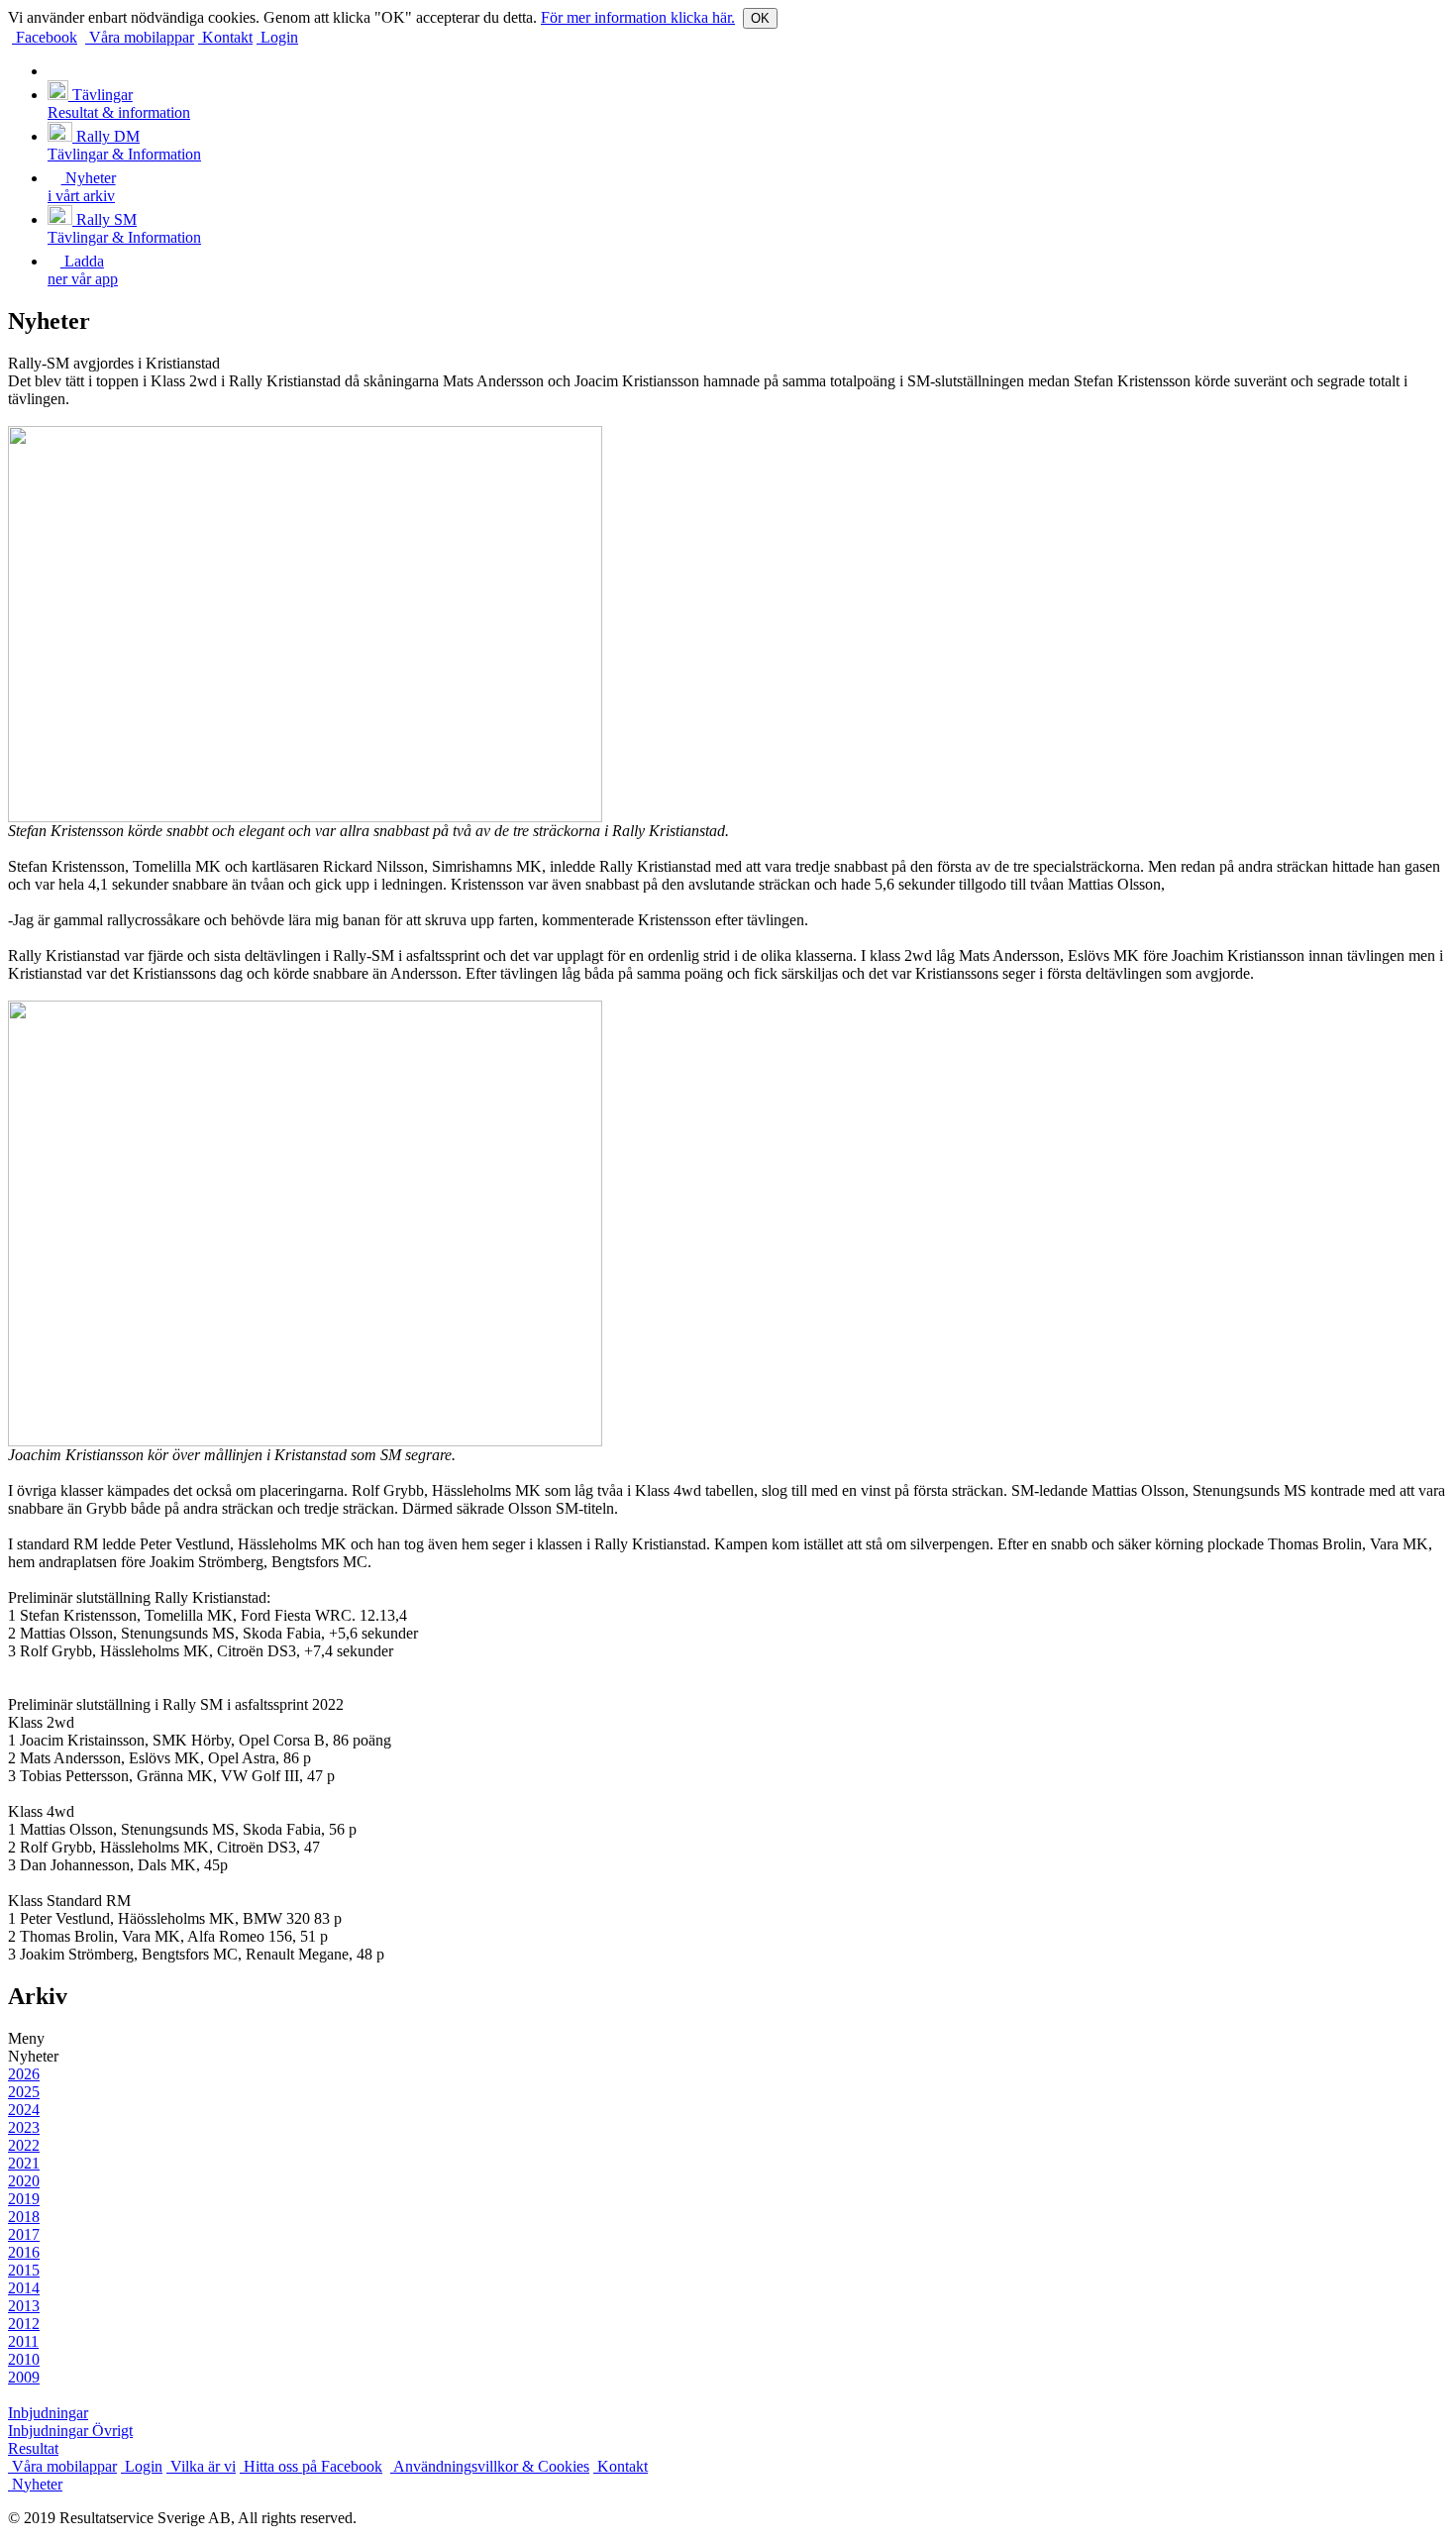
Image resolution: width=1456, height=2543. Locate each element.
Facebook (45, 37)
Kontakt (225, 37)
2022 (24, 2145)
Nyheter (35, 2484)
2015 (24, 2270)
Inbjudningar (48, 2413)
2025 (24, 2092)
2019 (24, 2199)
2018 (24, 2217)
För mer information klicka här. (638, 17)
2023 (24, 2127)
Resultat (33, 2448)
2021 (24, 2163)
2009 (24, 2377)
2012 (24, 2324)
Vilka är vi (201, 2466)
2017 (24, 2234)
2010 (24, 2359)
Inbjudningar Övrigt (70, 2431)
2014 (24, 2288)
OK (760, 18)
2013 (24, 2306)
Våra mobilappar (140, 37)
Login (277, 37)
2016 (24, 2252)
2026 (24, 2074)
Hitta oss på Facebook (311, 2466)
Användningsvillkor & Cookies (490, 2466)
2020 (24, 2181)
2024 (24, 2110)
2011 (23, 2341)
